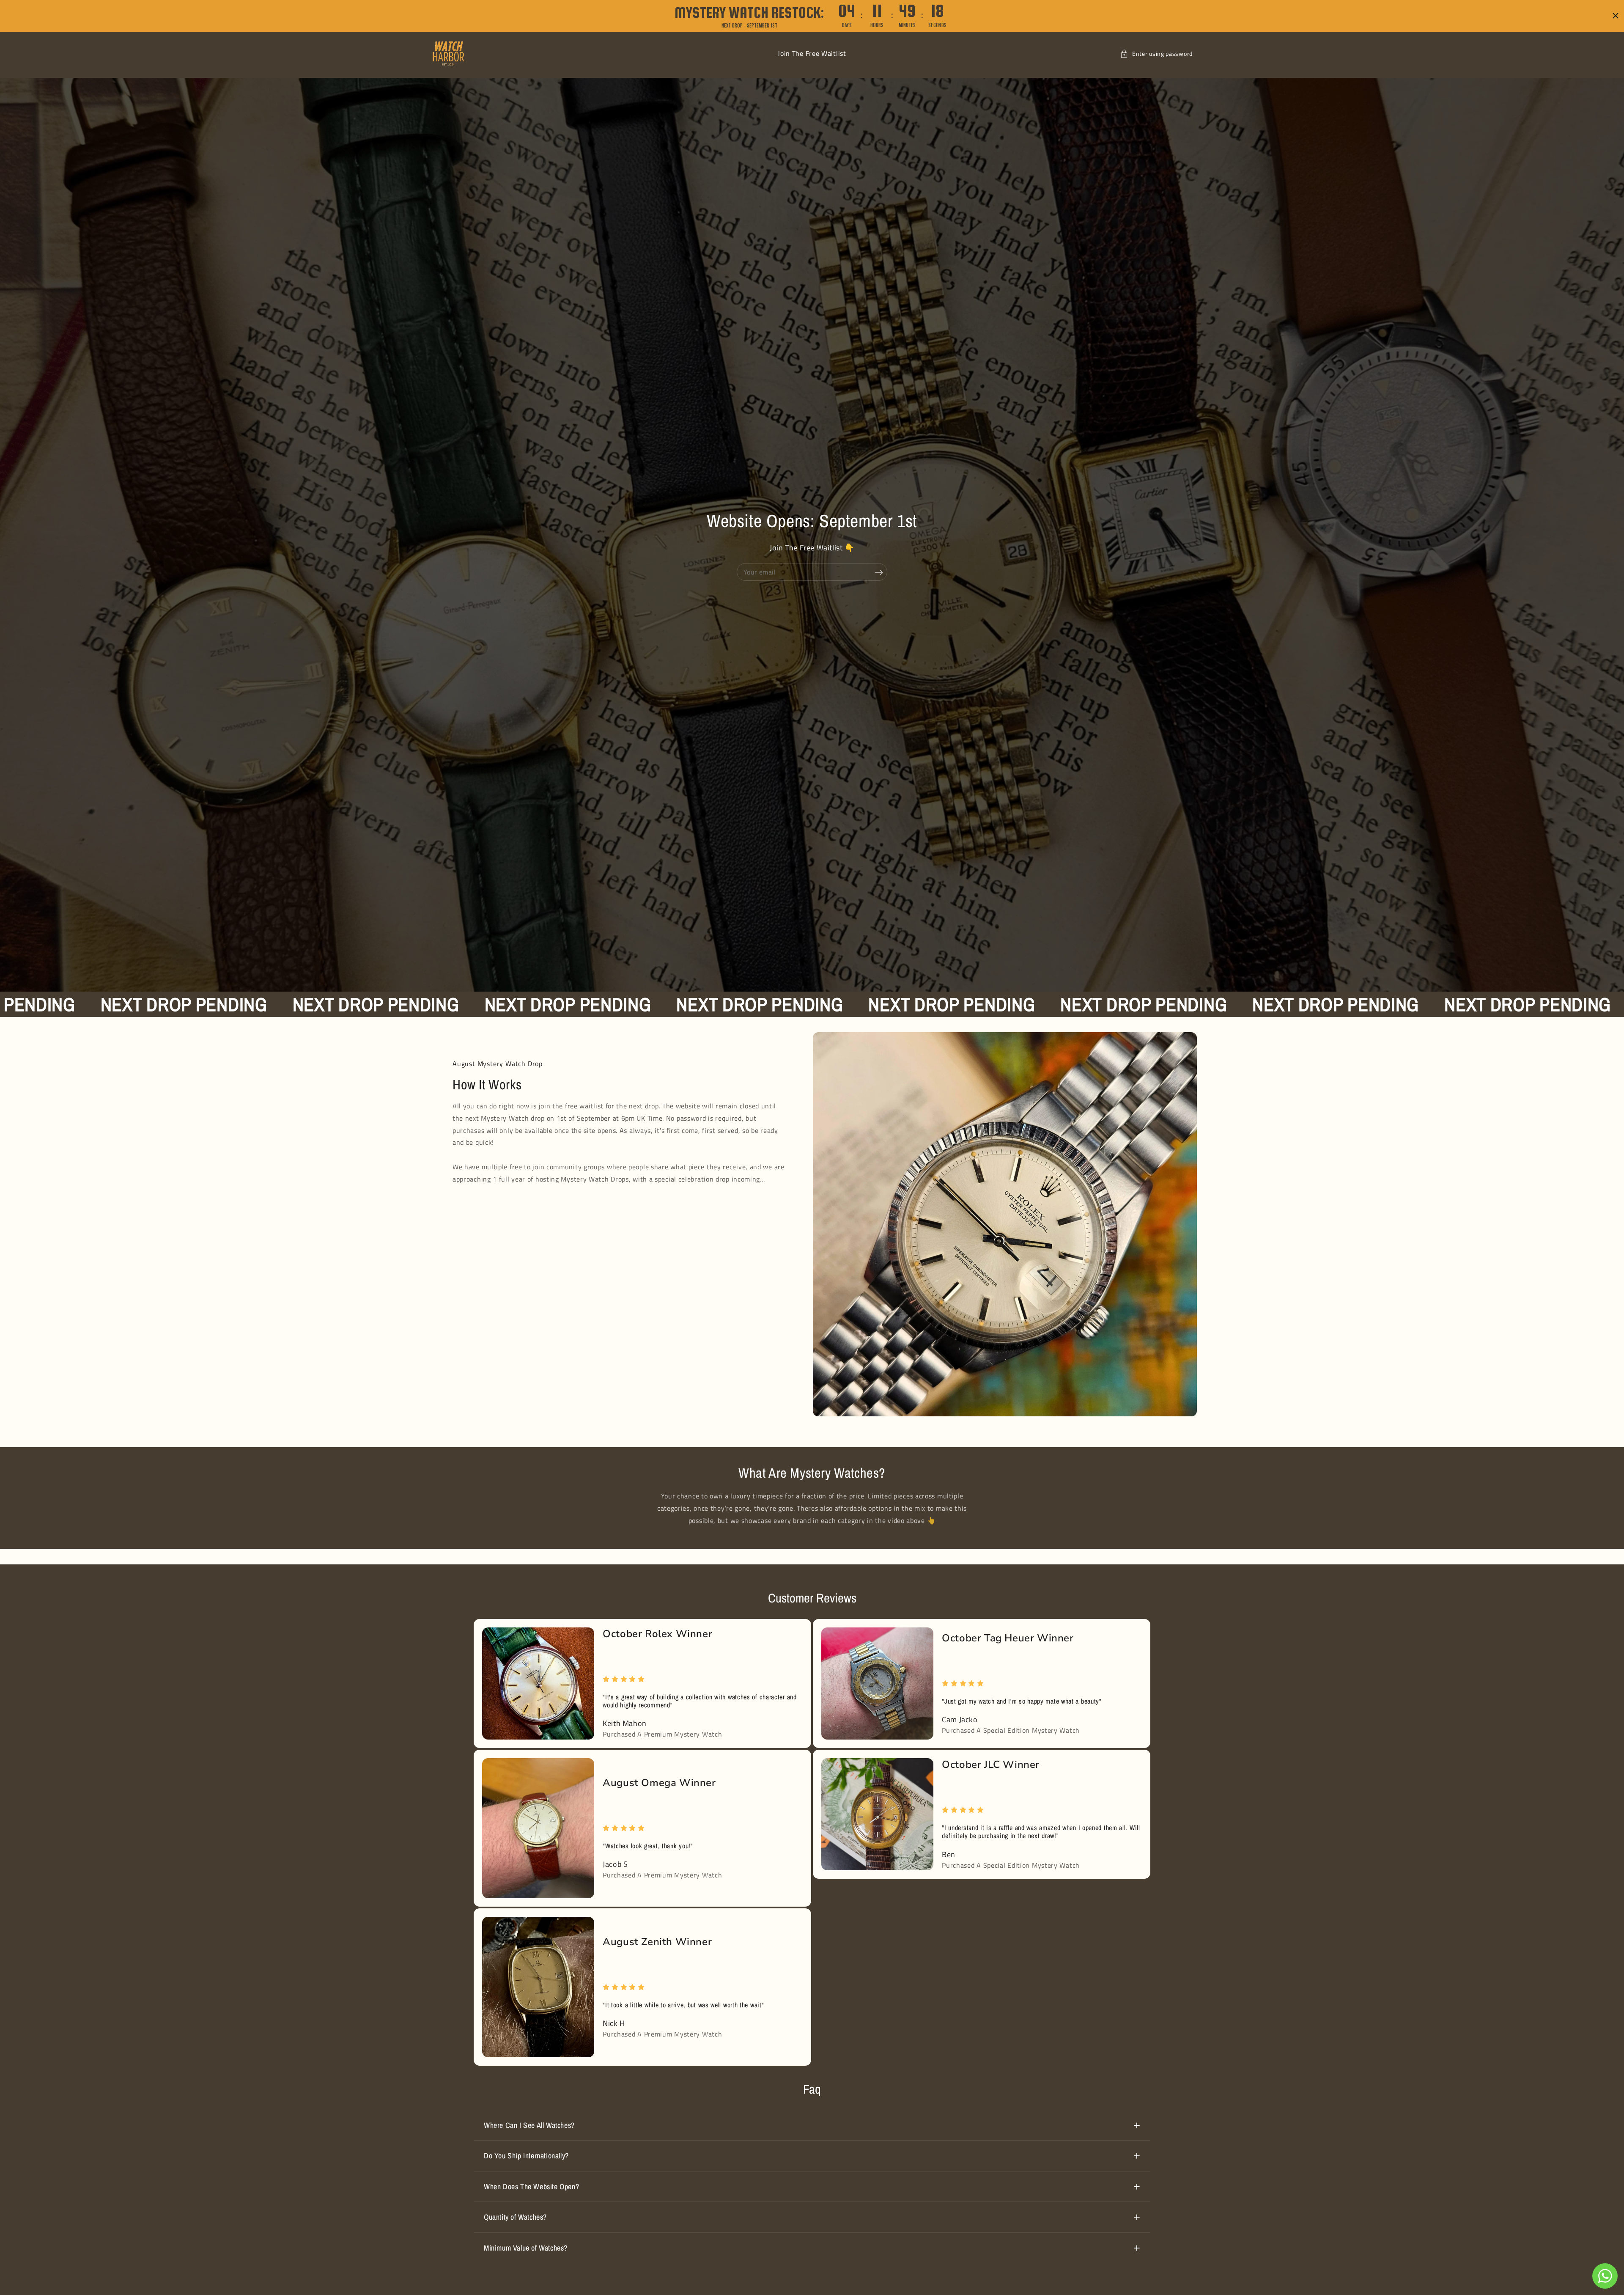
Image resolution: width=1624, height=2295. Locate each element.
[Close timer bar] (1616, 16)
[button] (1156, 54)
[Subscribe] (879, 572)
